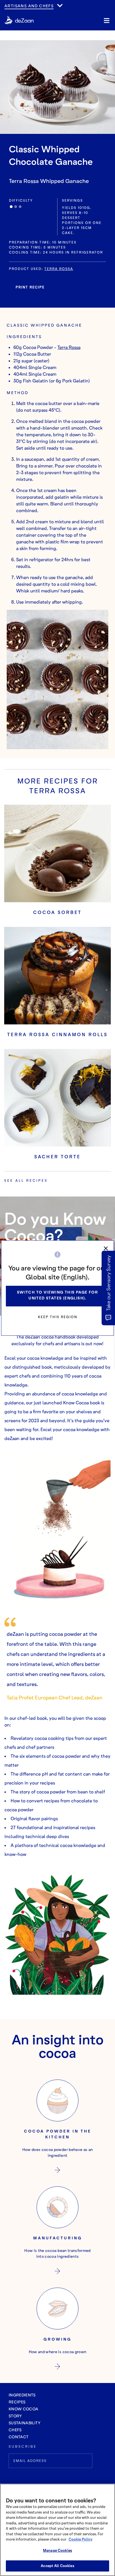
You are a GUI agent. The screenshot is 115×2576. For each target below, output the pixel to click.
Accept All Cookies (57, 2566)
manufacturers (25, 11)
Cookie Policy (81, 2539)
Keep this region (58, 1317)
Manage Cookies (57, 2550)
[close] (106, 1248)
